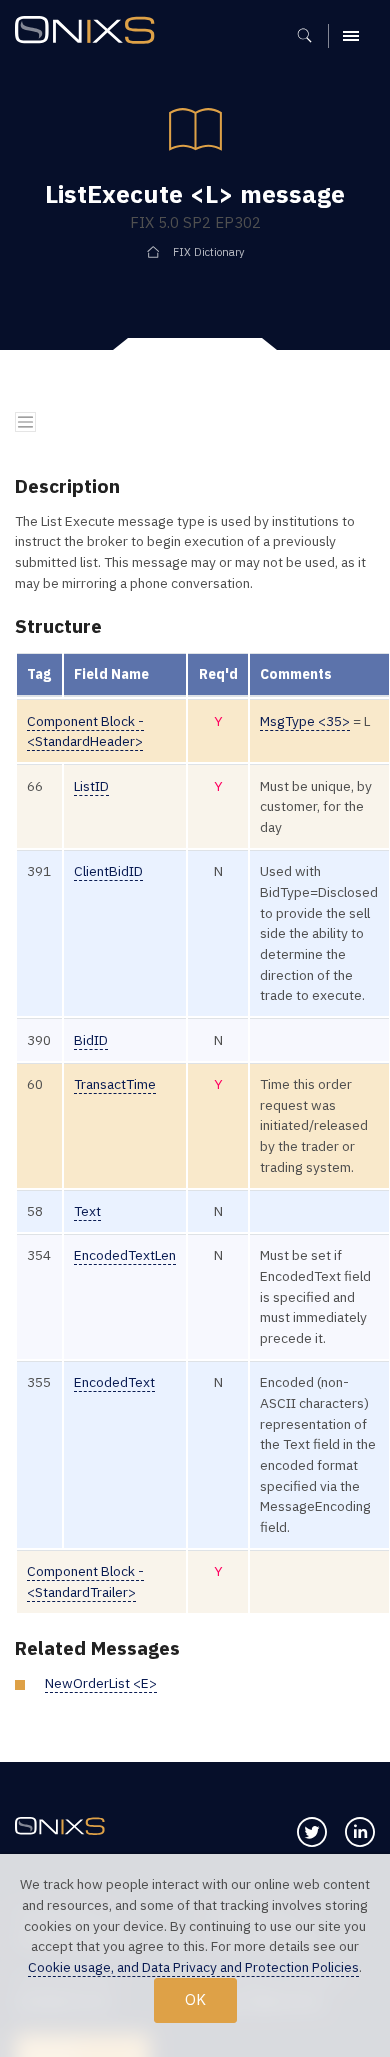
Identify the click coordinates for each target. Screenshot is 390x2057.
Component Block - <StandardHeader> (85, 731)
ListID (91, 786)
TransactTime (115, 1084)
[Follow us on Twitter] (312, 1832)
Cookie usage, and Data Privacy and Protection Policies (193, 1967)
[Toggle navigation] (25, 422)
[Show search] (311, 36)
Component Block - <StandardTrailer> (85, 1581)
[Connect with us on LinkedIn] (360, 1832)
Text (87, 1211)
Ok (195, 1999)
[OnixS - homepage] (90, 32)
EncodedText (114, 1382)
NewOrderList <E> (101, 1683)
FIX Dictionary (209, 252)
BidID (91, 1040)
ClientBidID (108, 871)
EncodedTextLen (125, 1255)
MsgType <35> (305, 721)
